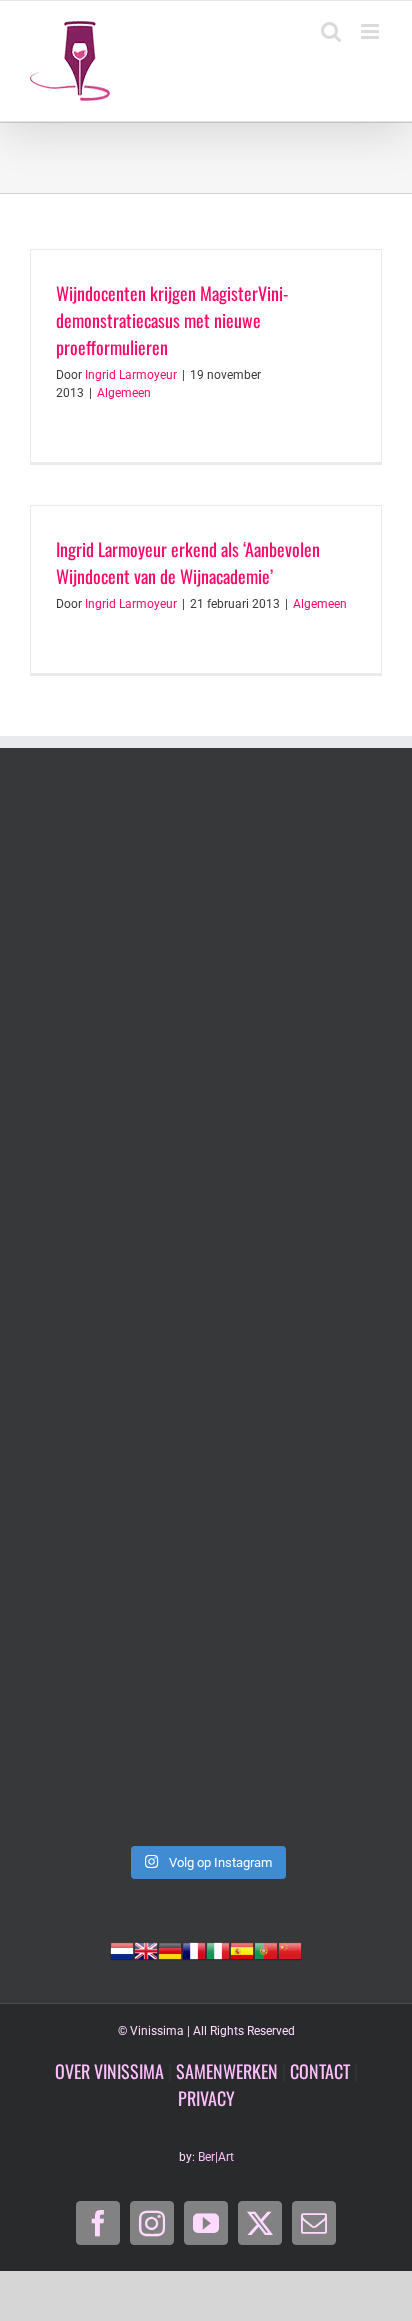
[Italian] (218, 1949)
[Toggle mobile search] (331, 31)
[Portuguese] (266, 1949)
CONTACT (320, 2071)
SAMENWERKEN (227, 2071)
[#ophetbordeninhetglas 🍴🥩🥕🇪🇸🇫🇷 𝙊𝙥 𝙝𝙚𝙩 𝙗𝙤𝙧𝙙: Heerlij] (206, 1729)
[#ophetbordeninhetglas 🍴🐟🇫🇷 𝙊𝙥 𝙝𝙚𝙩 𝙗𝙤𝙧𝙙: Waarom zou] (206, 1522)
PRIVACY (206, 2098)
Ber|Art (216, 2157)
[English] (146, 1949)
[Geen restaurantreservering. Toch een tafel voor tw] (206, 901)
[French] (194, 1949)
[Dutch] (122, 1949)
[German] (170, 1949)
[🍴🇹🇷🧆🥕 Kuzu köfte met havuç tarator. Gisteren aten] (206, 1108)
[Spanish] (242, 1949)
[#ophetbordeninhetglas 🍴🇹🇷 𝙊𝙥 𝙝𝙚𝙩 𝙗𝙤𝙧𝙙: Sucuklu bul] (206, 1315)
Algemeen (124, 393)
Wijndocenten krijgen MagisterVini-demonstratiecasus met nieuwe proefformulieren (172, 320)
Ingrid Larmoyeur (131, 375)
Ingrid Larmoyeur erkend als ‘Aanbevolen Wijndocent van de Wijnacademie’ (188, 562)
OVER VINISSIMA (109, 2071)
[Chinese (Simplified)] (290, 1949)
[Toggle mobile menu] (371, 31)
